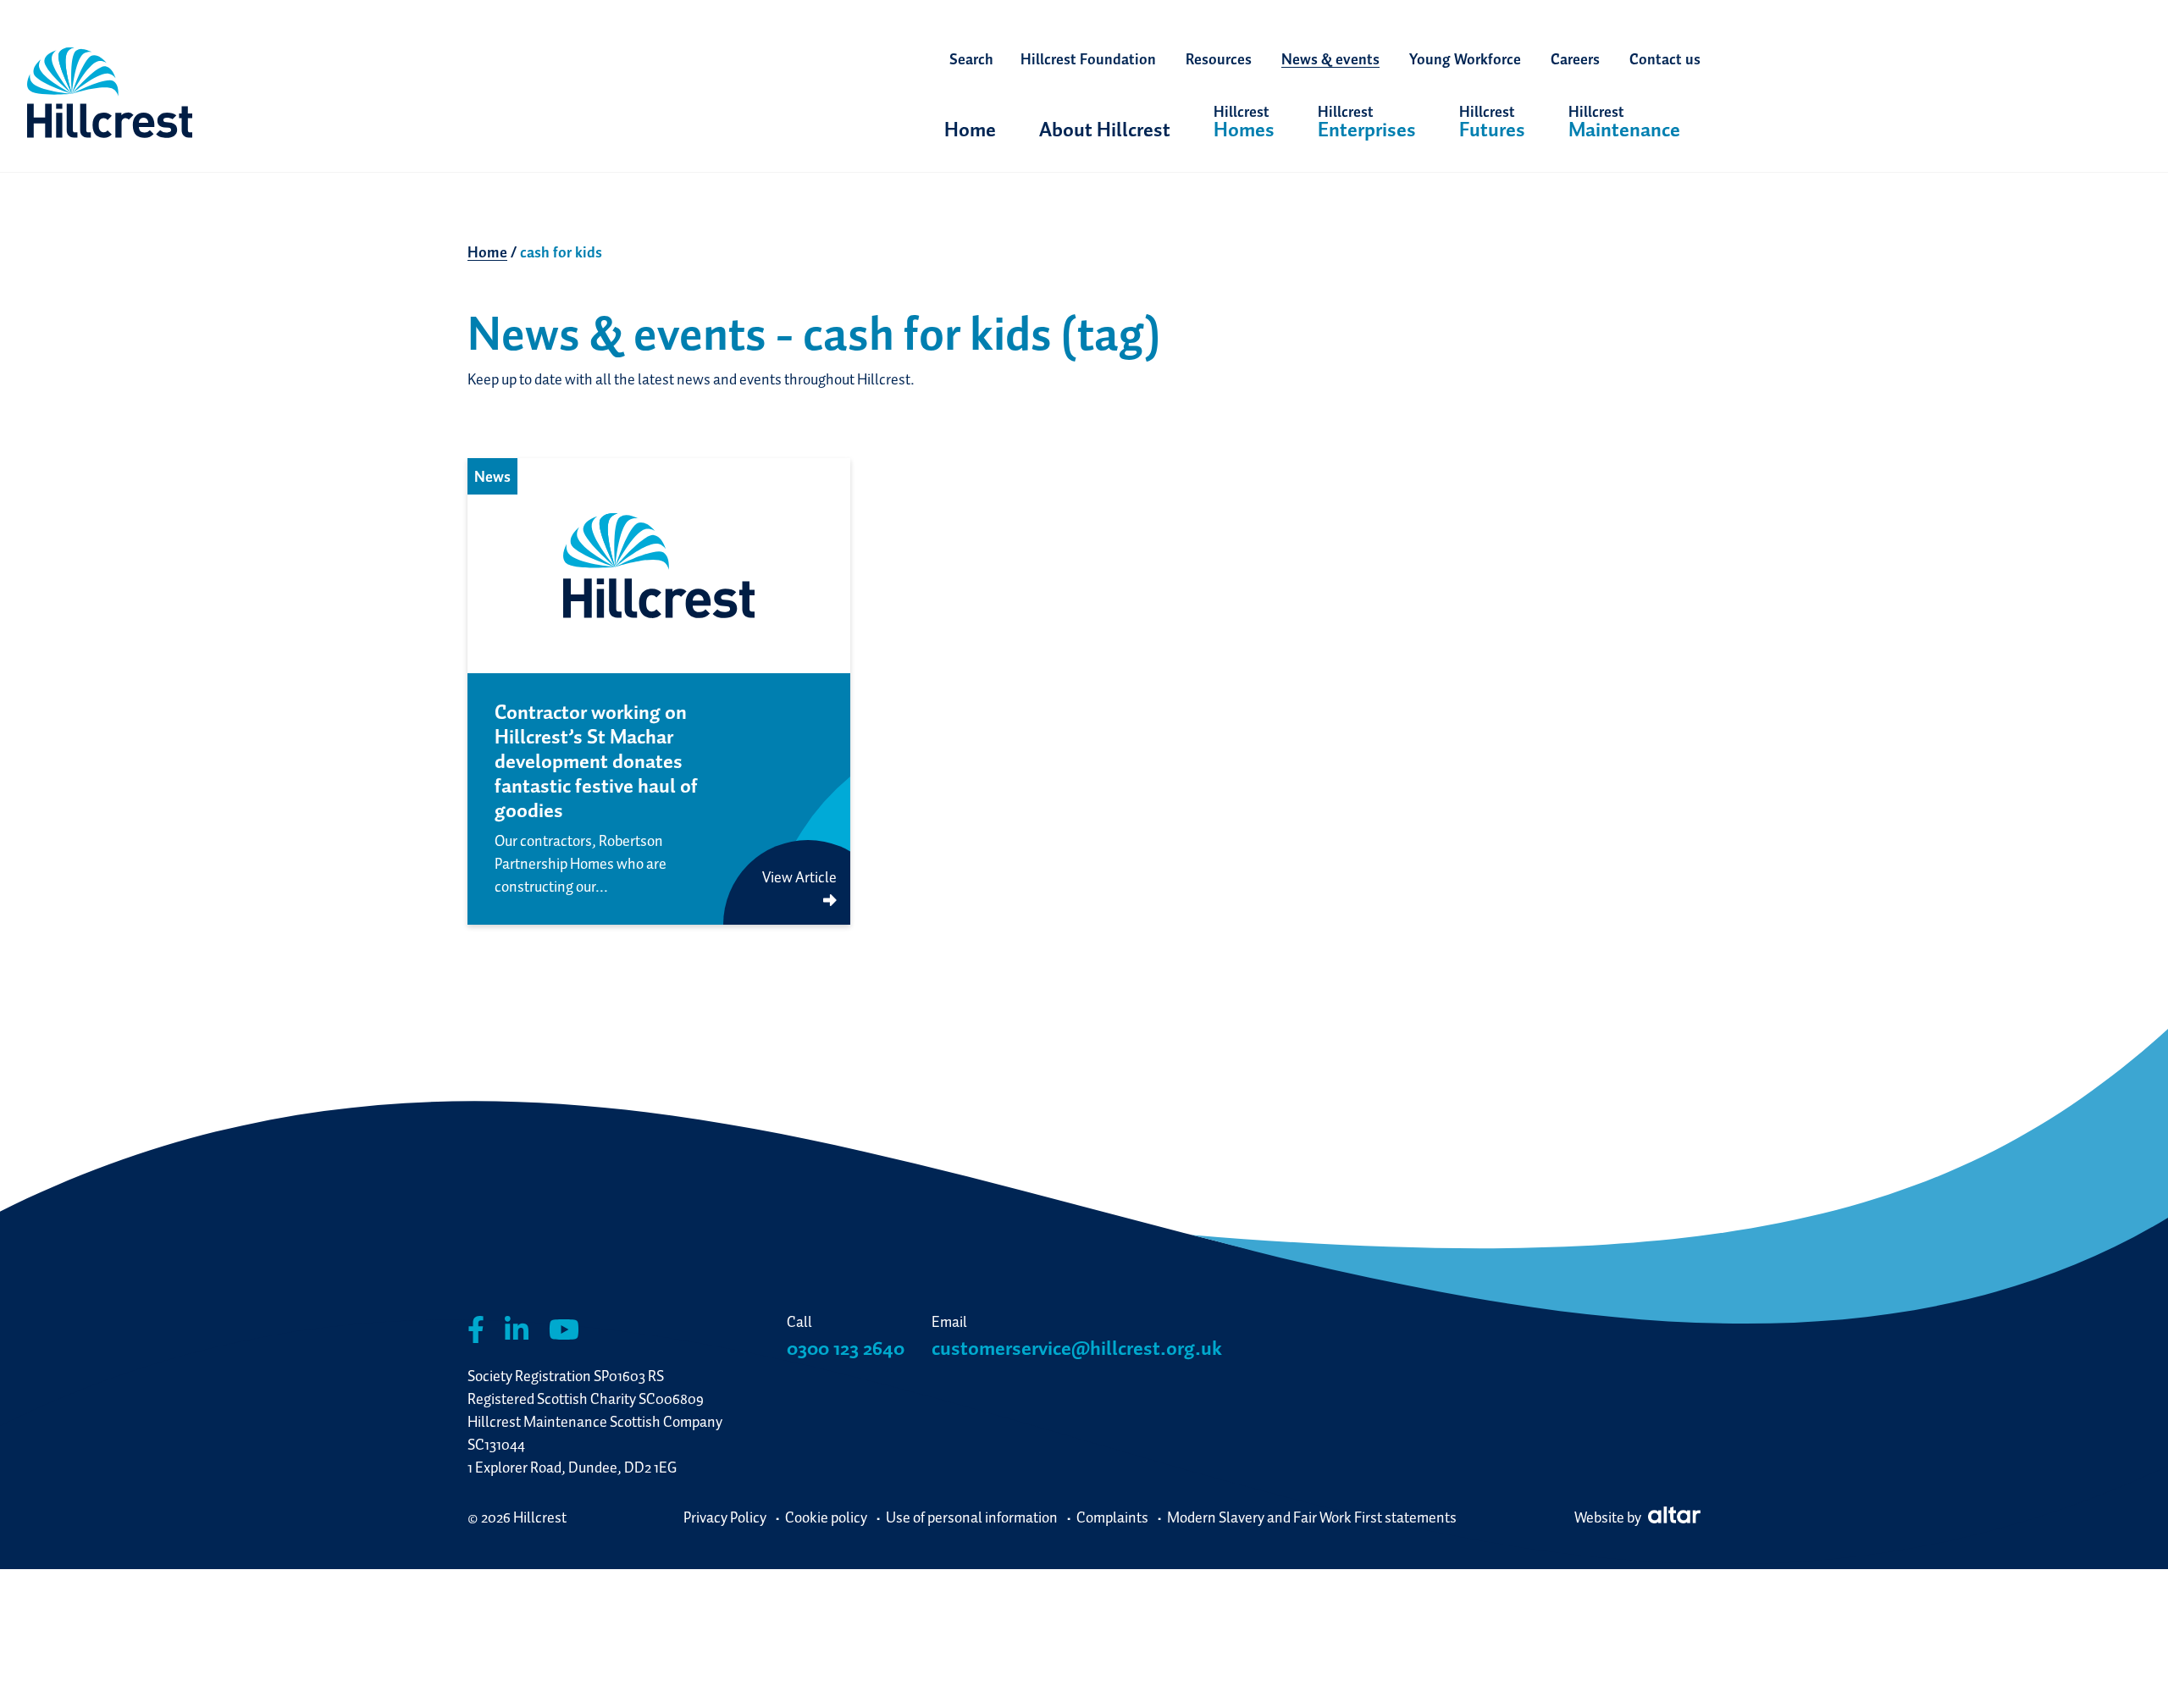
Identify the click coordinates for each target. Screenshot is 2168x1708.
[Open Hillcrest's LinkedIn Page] (517, 1330)
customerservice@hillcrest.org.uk (1077, 1348)
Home (970, 129)
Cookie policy (826, 1517)
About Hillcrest (1105, 129)
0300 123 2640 (846, 1348)
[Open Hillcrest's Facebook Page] (476, 1330)
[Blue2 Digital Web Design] (1672, 1517)
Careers (1575, 59)
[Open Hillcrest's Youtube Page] (564, 1330)
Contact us (1665, 59)
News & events (1330, 59)
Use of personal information (972, 1517)
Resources (1219, 59)
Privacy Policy (725, 1517)
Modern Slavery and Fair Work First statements (1312, 1517)
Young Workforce (1465, 59)
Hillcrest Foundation (1088, 59)
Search (971, 59)
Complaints (1112, 1517)
